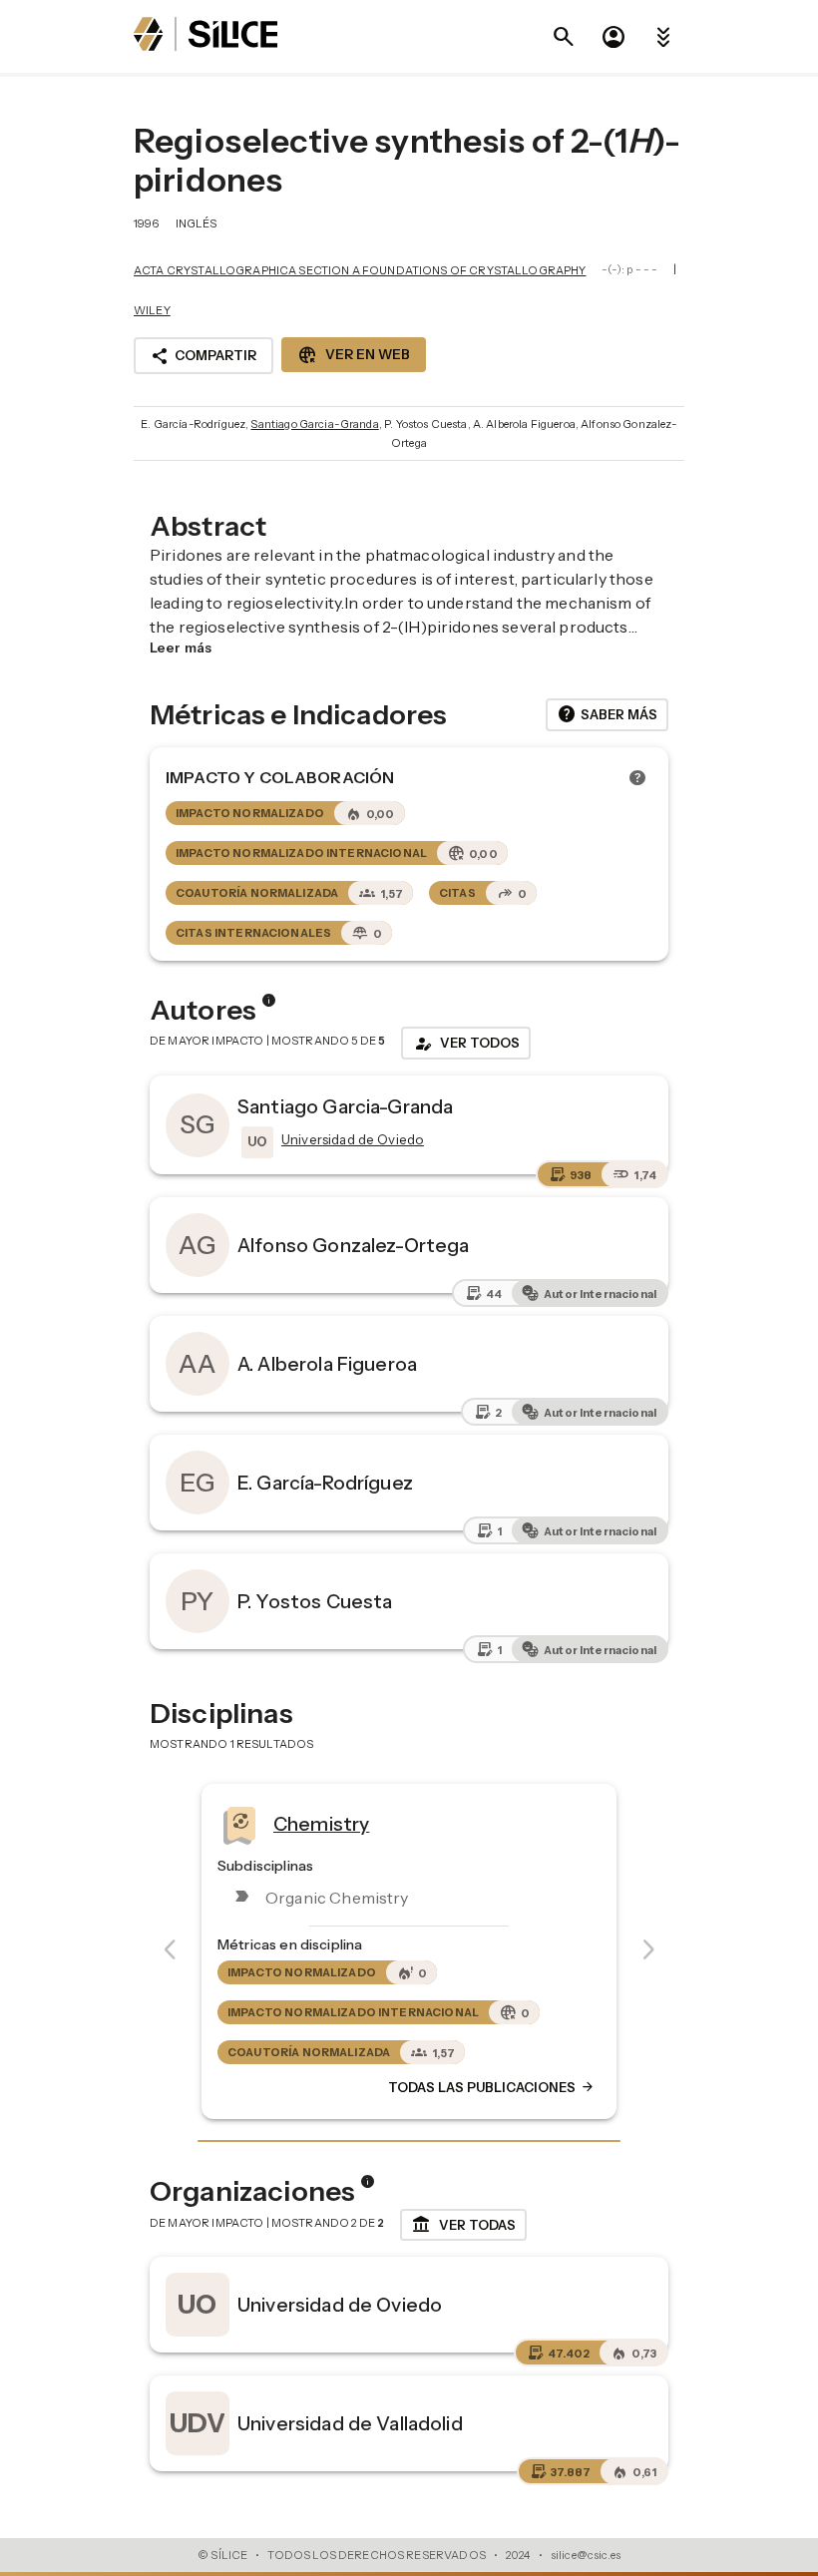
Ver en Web (354, 355)
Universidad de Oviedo (340, 2305)
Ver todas (463, 2225)
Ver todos (466, 1044)
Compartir (204, 356)
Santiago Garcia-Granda (314, 424)
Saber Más (607, 714)
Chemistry (321, 1823)
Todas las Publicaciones (492, 2087)
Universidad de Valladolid (350, 2423)
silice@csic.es (586, 2555)
